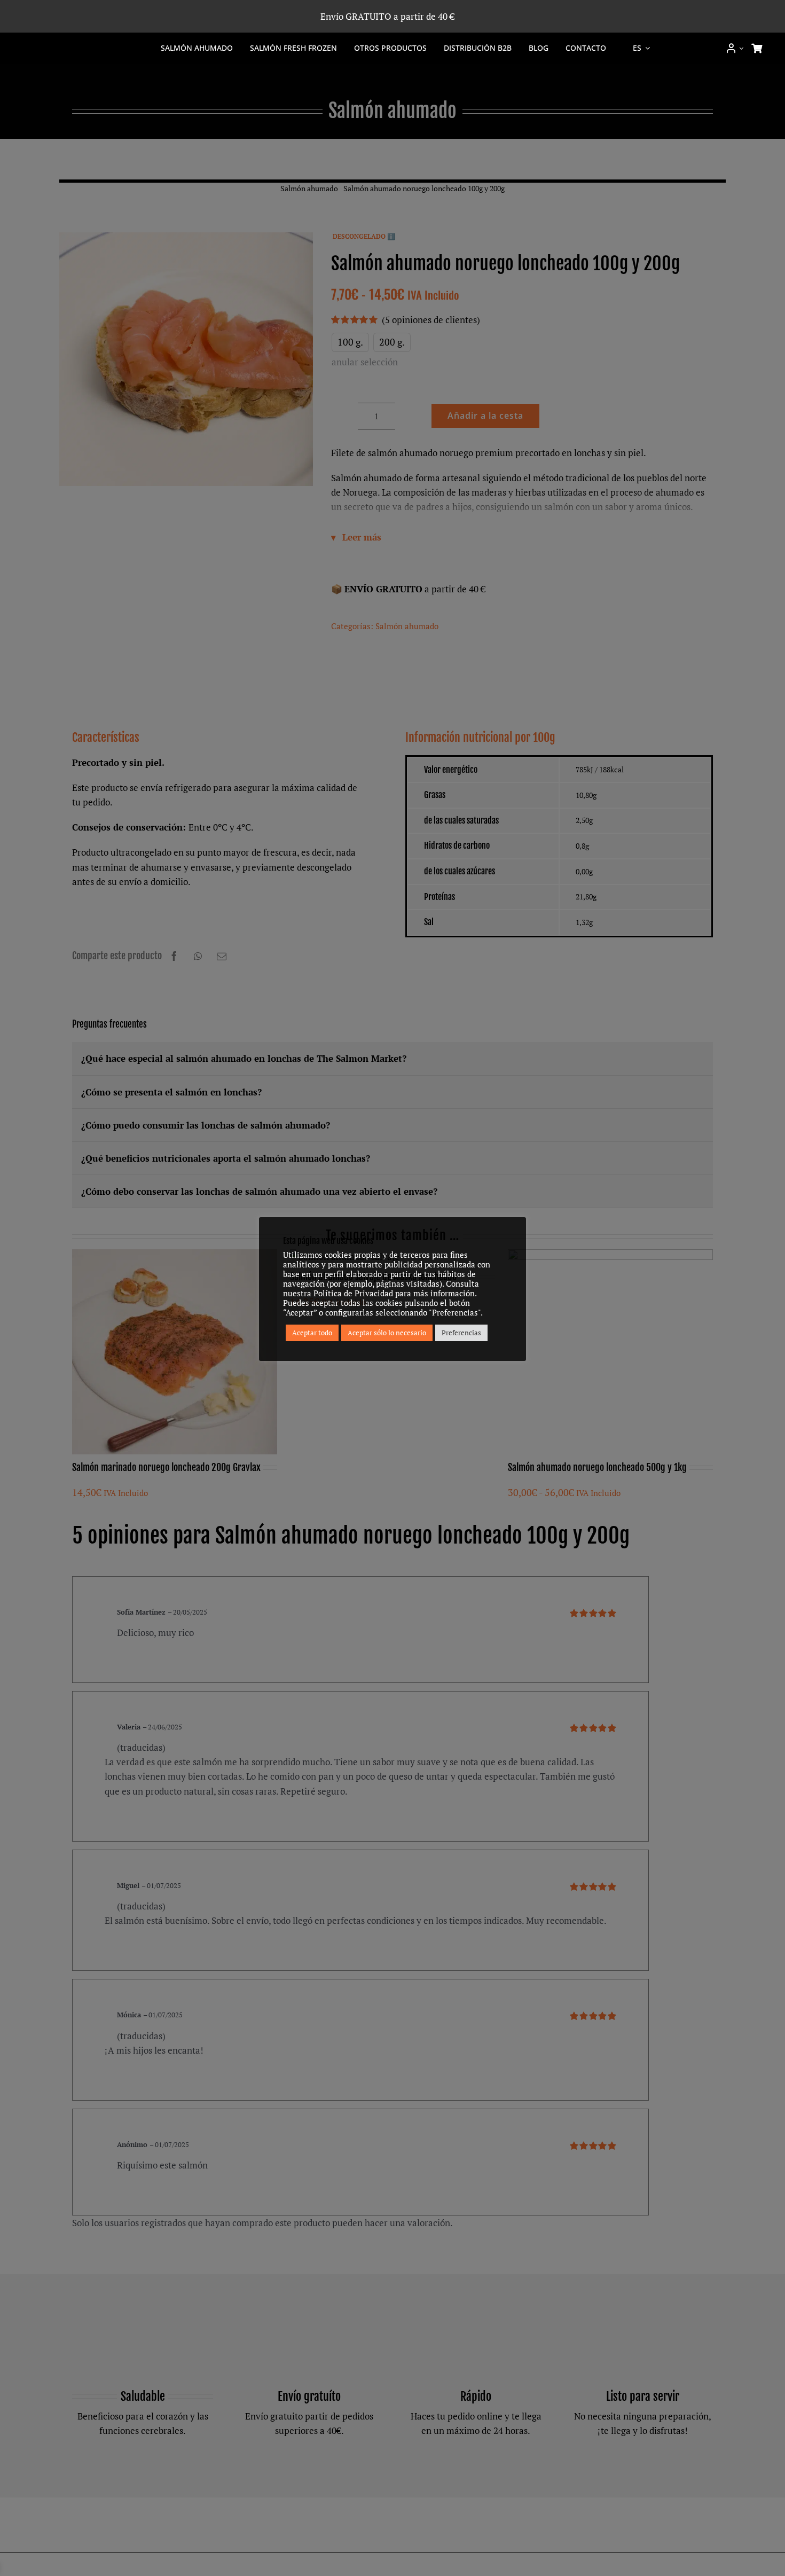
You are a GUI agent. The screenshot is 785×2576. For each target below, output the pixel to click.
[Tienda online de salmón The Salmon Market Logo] (79, 44)
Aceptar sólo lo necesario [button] (387, 1333)
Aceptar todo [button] (312, 1333)
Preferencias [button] (461, 1333)
